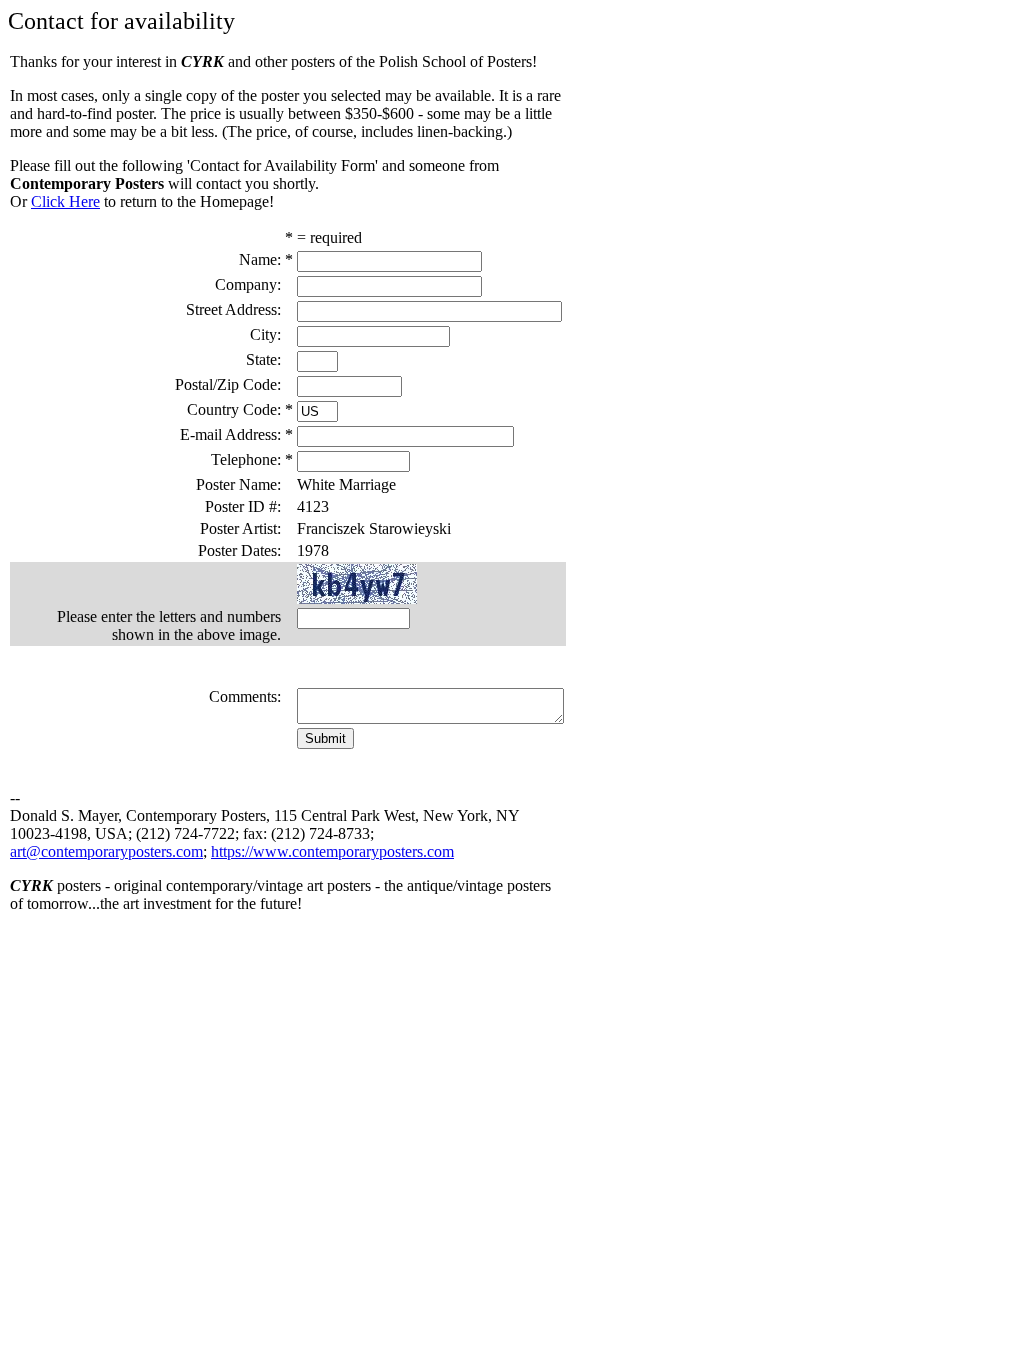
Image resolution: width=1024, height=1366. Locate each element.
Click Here (65, 201)
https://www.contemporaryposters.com (332, 851)
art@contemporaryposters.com (106, 851)
